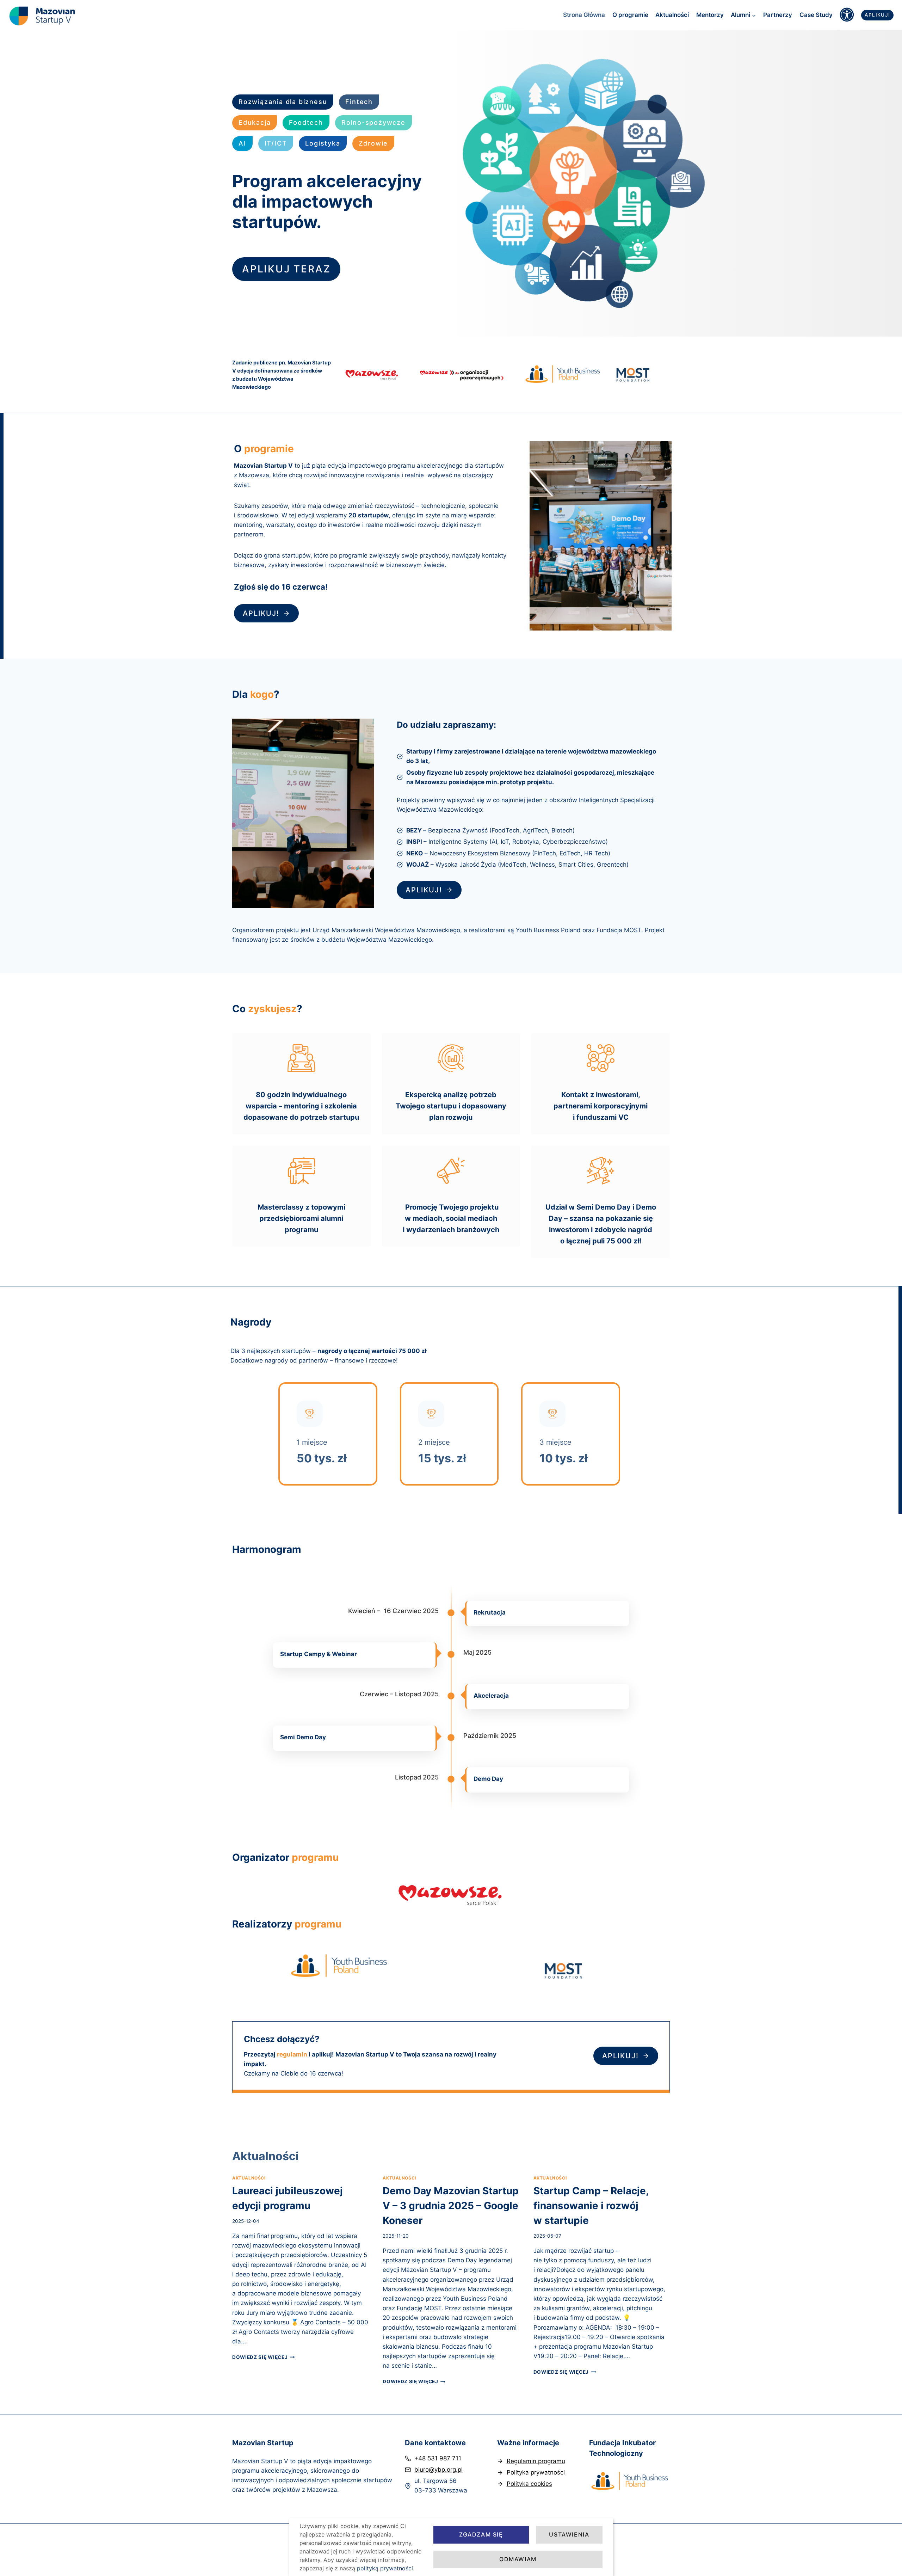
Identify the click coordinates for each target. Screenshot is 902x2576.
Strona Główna (584, 15)
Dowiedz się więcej (264, 2357)
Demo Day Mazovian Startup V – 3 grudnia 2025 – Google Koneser (451, 2206)
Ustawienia (569, 2534)
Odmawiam (518, 2559)
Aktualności (672, 15)
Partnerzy (778, 15)
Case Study (816, 15)
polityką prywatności (385, 2568)
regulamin (292, 2054)
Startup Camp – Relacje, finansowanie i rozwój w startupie (591, 2206)
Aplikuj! (878, 15)
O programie (630, 15)
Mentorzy (710, 15)
